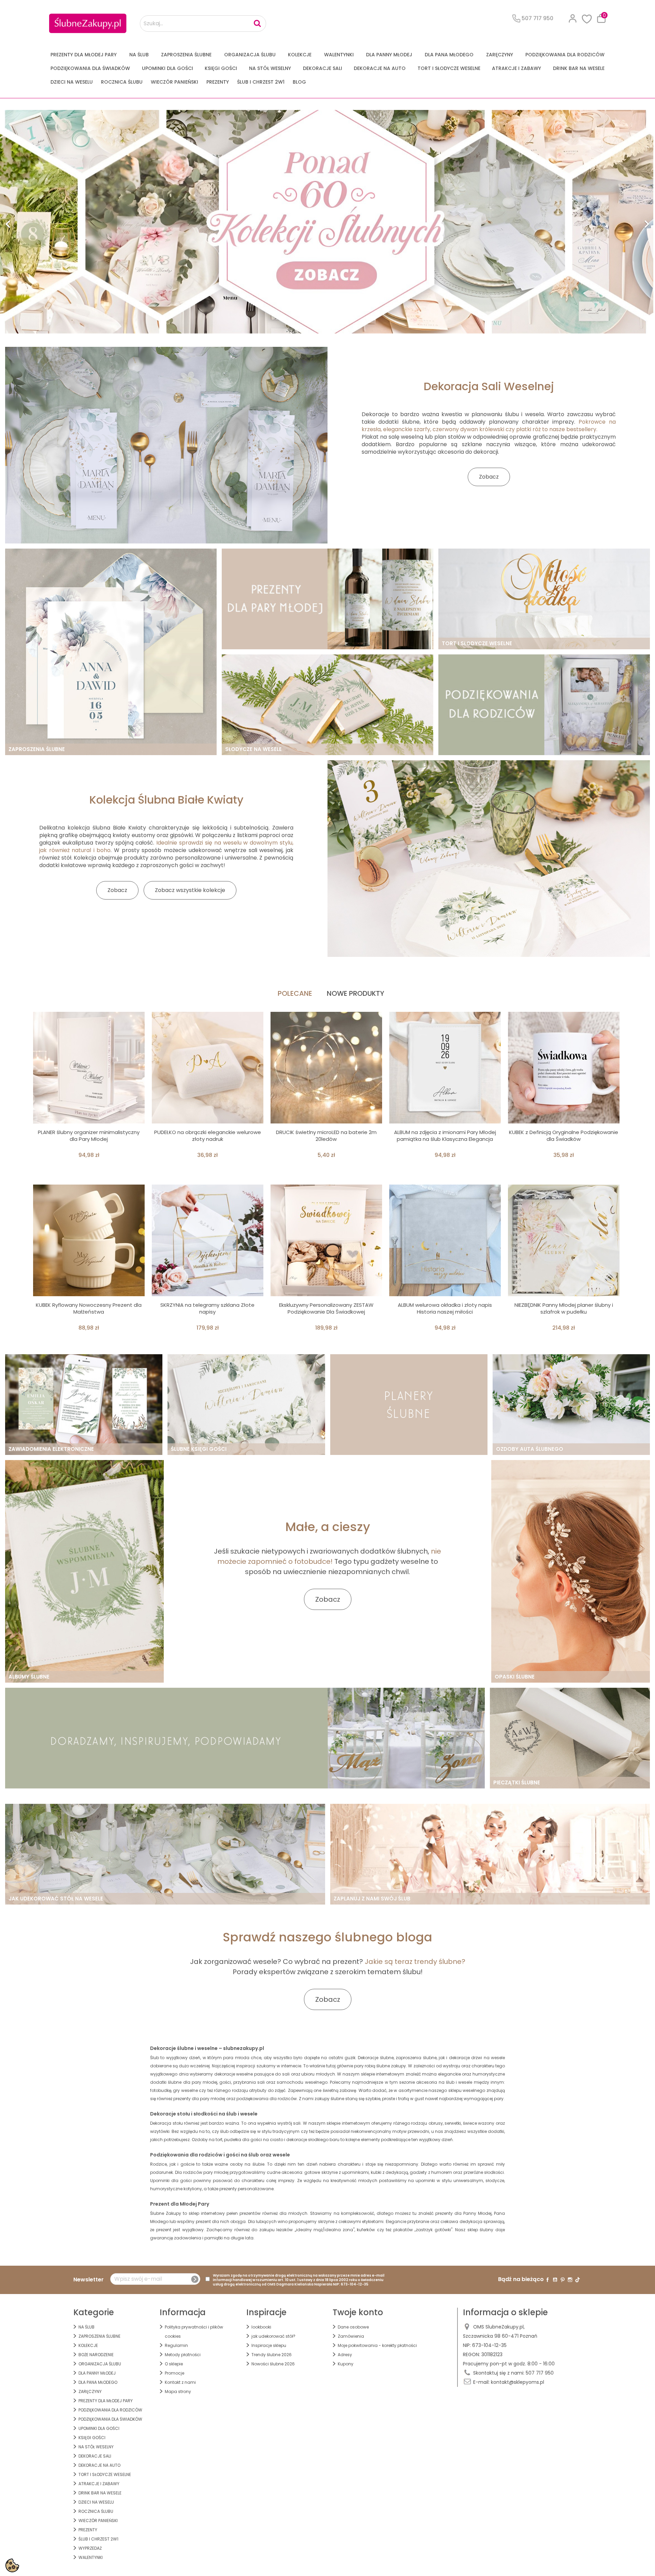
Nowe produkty (355, 993)
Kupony (346, 2364)
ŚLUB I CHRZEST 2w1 (261, 82)
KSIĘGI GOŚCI (221, 68)
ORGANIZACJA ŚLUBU (250, 55)
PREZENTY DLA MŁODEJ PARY (84, 55)
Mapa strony (178, 2391)
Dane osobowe (353, 2327)
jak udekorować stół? (273, 2336)
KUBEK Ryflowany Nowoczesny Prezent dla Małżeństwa (89, 1308)
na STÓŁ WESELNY (270, 68)
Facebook (548, 2280)
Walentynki (339, 55)
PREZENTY (218, 82)
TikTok (578, 2280)
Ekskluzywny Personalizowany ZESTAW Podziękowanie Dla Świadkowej (326, 1308)
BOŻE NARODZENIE (96, 2355)
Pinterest (563, 2280)
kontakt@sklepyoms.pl (518, 2382)
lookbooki (261, 2327)
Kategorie (94, 2312)
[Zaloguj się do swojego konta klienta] (573, 18)
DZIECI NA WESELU (72, 82)
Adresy (345, 2355)
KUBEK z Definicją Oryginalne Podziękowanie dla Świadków (564, 1136)
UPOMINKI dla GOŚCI (168, 68)
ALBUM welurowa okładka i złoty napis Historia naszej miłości (445, 1308)
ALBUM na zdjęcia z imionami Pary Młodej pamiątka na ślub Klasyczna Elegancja (445, 1136)
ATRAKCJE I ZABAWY (516, 68)
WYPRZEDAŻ (90, 2548)
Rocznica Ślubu (122, 82)
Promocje (174, 2373)
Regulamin (176, 2345)
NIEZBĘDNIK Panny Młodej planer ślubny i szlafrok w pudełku (564, 1308)
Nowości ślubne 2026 (273, 2364)
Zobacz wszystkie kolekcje (190, 890)
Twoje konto (358, 2312)
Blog (299, 82)
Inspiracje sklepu (269, 2345)
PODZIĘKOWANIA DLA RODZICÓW (565, 55)
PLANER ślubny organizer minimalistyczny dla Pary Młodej (89, 1136)
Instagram (570, 2280)
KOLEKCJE (300, 55)
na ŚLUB (139, 55)
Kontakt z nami (180, 2382)
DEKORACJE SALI (323, 68)
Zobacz (489, 477)
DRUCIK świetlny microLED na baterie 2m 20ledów (326, 1136)
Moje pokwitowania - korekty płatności (377, 2345)
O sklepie (174, 2364)
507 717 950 (540, 2373)
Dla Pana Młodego (449, 55)
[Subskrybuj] (195, 2279)
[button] (49, 222)
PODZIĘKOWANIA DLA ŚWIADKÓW (90, 68)
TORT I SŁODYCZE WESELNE (449, 68)
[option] (327, 222)
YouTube (555, 2280)
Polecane (295, 993)
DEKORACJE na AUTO (380, 68)
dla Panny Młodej (389, 55)
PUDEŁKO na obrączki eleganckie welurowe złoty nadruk (208, 1136)
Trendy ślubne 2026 (272, 2355)
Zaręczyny (500, 55)
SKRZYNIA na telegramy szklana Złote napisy (207, 1308)
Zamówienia (351, 2336)
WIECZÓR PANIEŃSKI (174, 82)
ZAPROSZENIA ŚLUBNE (186, 55)
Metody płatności (183, 2355)
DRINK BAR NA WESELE (579, 68)
